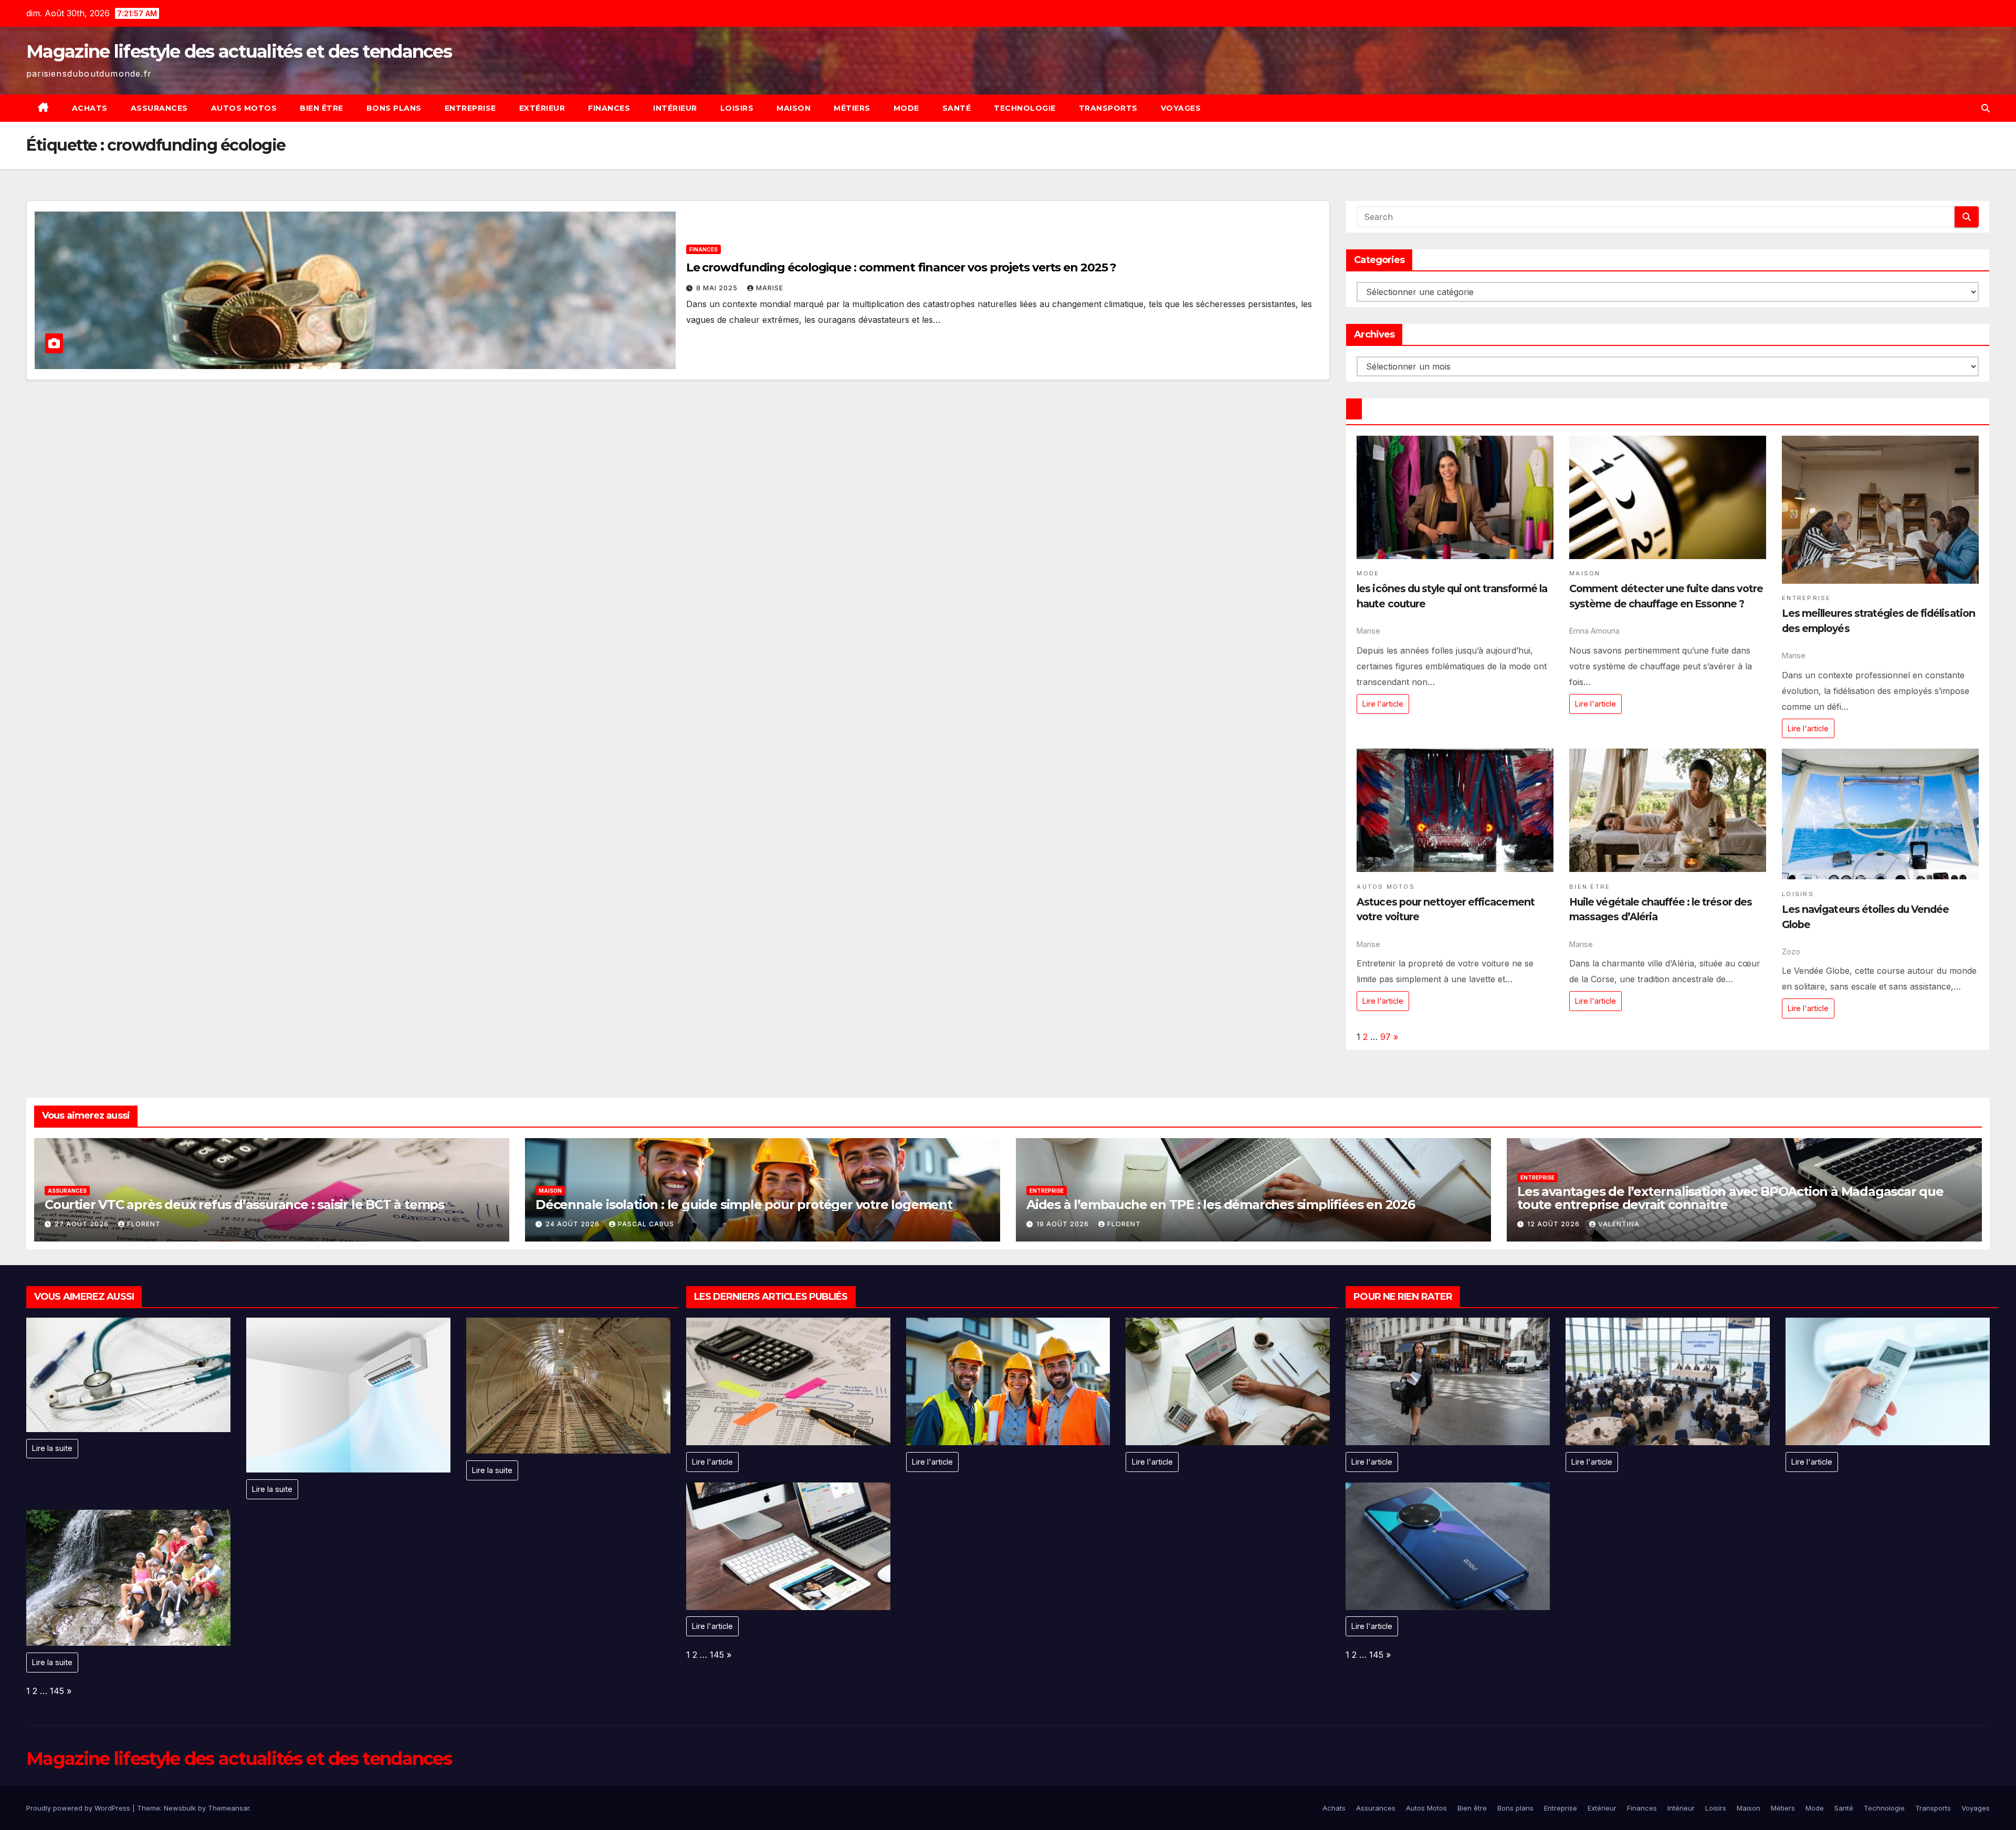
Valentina (1619, 1224)
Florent (144, 1224)
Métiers (852, 108)
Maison (794, 108)
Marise (770, 288)
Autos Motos (244, 108)
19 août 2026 (1064, 1224)
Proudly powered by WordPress (79, 1808)
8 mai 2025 (718, 288)
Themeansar (229, 1808)
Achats (90, 108)
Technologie (1025, 108)
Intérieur (675, 108)
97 (1385, 1037)
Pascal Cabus (646, 1224)
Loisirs (737, 108)
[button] (1986, 108)
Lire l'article (1383, 704)
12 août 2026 (1555, 1224)
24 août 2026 (574, 1224)
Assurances (159, 108)
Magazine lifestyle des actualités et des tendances (239, 51)
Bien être (322, 108)
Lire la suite (52, 1448)
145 (57, 1691)
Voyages (1181, 108)
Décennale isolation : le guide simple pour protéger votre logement (744, 1205)
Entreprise (470, 108)
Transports (1108, 108)
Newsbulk (180, 1808)
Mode (906, 108)
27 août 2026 (83, 1224)
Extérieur (542, 108)
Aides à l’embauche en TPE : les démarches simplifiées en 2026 (1221, 1205)
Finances (609, 108)
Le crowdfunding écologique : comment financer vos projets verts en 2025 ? (901, 267)
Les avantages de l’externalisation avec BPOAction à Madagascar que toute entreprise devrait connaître (1730, 1198)
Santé (957, 108)
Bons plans (394, 108)
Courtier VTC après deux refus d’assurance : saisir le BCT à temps (244, 1205)
